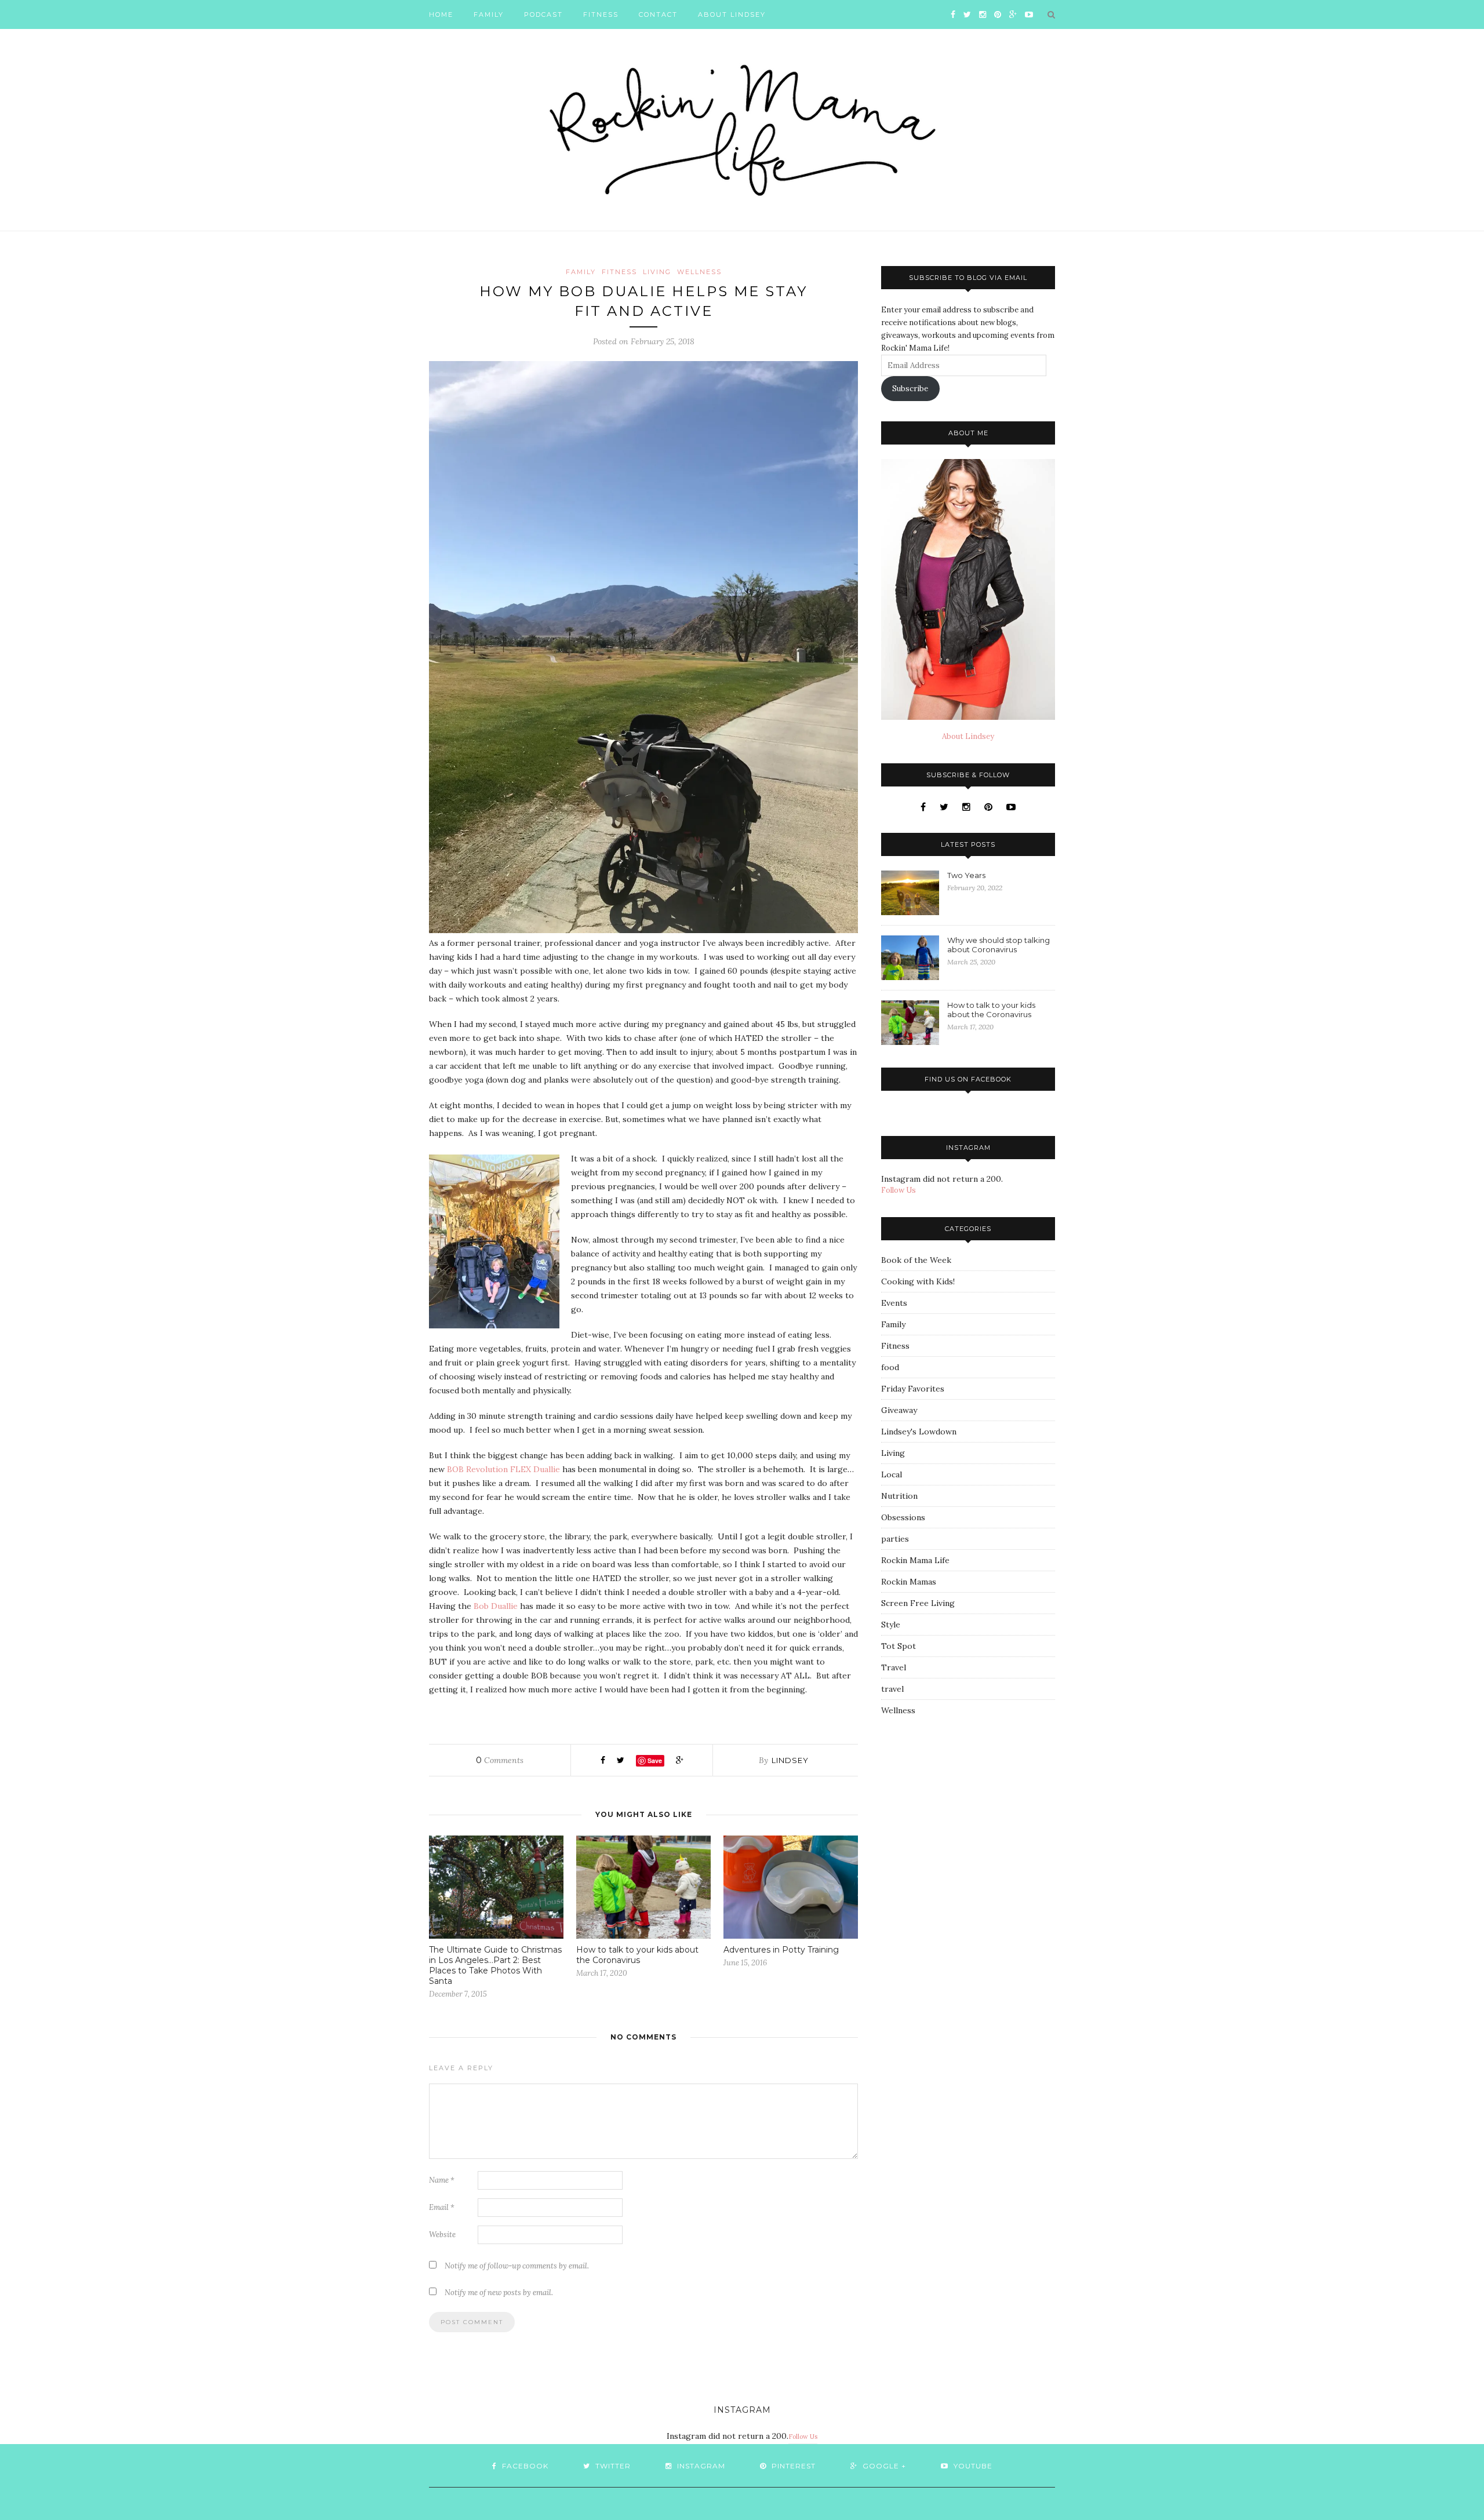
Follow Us (899, 1190)
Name (442, 2180)
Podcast (543, 14)
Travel (894, 1667)
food (890, 1367)
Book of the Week (916, 1260)
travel (892, 1689)
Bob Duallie (496, 1606)
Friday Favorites (913, 1389)
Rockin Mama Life (915, 1560)
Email (442, 2207)
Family (489, 14)
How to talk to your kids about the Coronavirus (637, 1955)
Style (891, 1625)
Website (442, 2235)
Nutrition (899, 1496)
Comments (500, 1760)
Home (441, 14)
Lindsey (790, 1760)
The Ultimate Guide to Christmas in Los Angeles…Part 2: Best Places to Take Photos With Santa (495, 1965)
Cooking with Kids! (918, 1281)
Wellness (699, 272)
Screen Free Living (918, 1603)
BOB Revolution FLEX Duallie (503, 1469)
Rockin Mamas (909, 1582)
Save (655, 1760)
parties (895, 1539)
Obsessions (903, 1517)
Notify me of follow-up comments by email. (517, 2266)
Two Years (966, 875)
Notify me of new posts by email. (499, 2293)
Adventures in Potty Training (781, 1950)
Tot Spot (899, 1646)
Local (892, 1474)
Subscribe (910, 389)
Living (657, 272)
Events (894, 1303)
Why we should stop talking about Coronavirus (999, 945)
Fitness (601, 14)
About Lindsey (732, 14)
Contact (658, 14)
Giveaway (899, 1410)
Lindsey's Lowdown (919, 1432)
